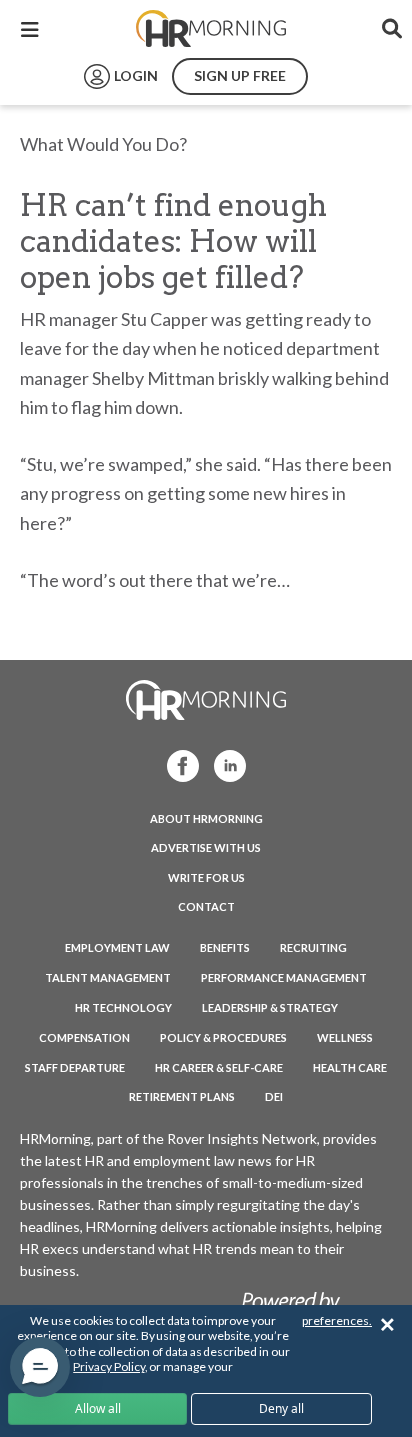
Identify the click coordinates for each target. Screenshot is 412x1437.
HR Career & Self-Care (219, 1067)
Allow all (98, 1408)
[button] (40, 1367)
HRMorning (211, 29)
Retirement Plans (182, 1096)
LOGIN (136, 75)
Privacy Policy (108, 1366)
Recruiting (313, 947)
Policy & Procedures (223, 1037)
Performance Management (284, 977)
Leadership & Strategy (270, 1007)
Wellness (345, 1037)
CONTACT (206, 906)
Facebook (177, 764)
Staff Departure (75, 1067)
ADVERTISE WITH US (206, 847)
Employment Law (117, 947)
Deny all (281, 1408)
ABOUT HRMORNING (206, 818)
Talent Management (108, 977)
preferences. (337, 1320)
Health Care (350, 1067)
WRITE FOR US (206, 877)
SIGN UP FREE (240, 75)
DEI (274, 1096)
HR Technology (123, 1007)
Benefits (225, 947)
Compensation (84, 1037)
